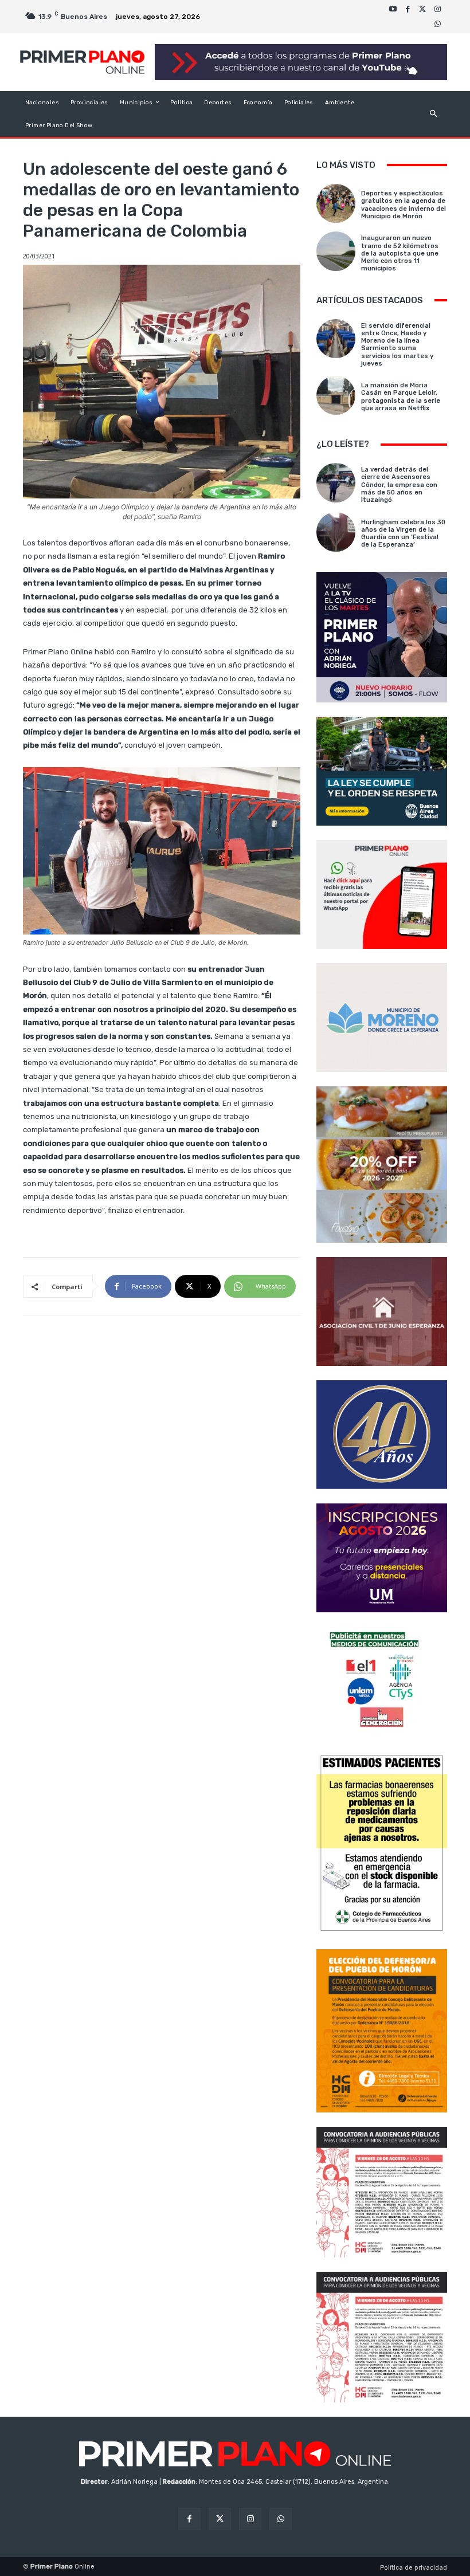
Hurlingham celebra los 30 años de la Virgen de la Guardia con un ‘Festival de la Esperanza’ (403, 534)
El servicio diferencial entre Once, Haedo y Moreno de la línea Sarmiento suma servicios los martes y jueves (397, 345)
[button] (434, 114)
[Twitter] (422, 9)
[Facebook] (408, 9)
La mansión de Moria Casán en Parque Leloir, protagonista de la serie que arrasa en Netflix (401, 397)
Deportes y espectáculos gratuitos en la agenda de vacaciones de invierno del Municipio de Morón (404, 205)
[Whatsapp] (437, 24)
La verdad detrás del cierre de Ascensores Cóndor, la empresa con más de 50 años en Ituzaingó (399, 485)
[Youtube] (393, 9)
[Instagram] (437, 9)
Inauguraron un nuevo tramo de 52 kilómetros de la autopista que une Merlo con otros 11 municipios (400, 253)
